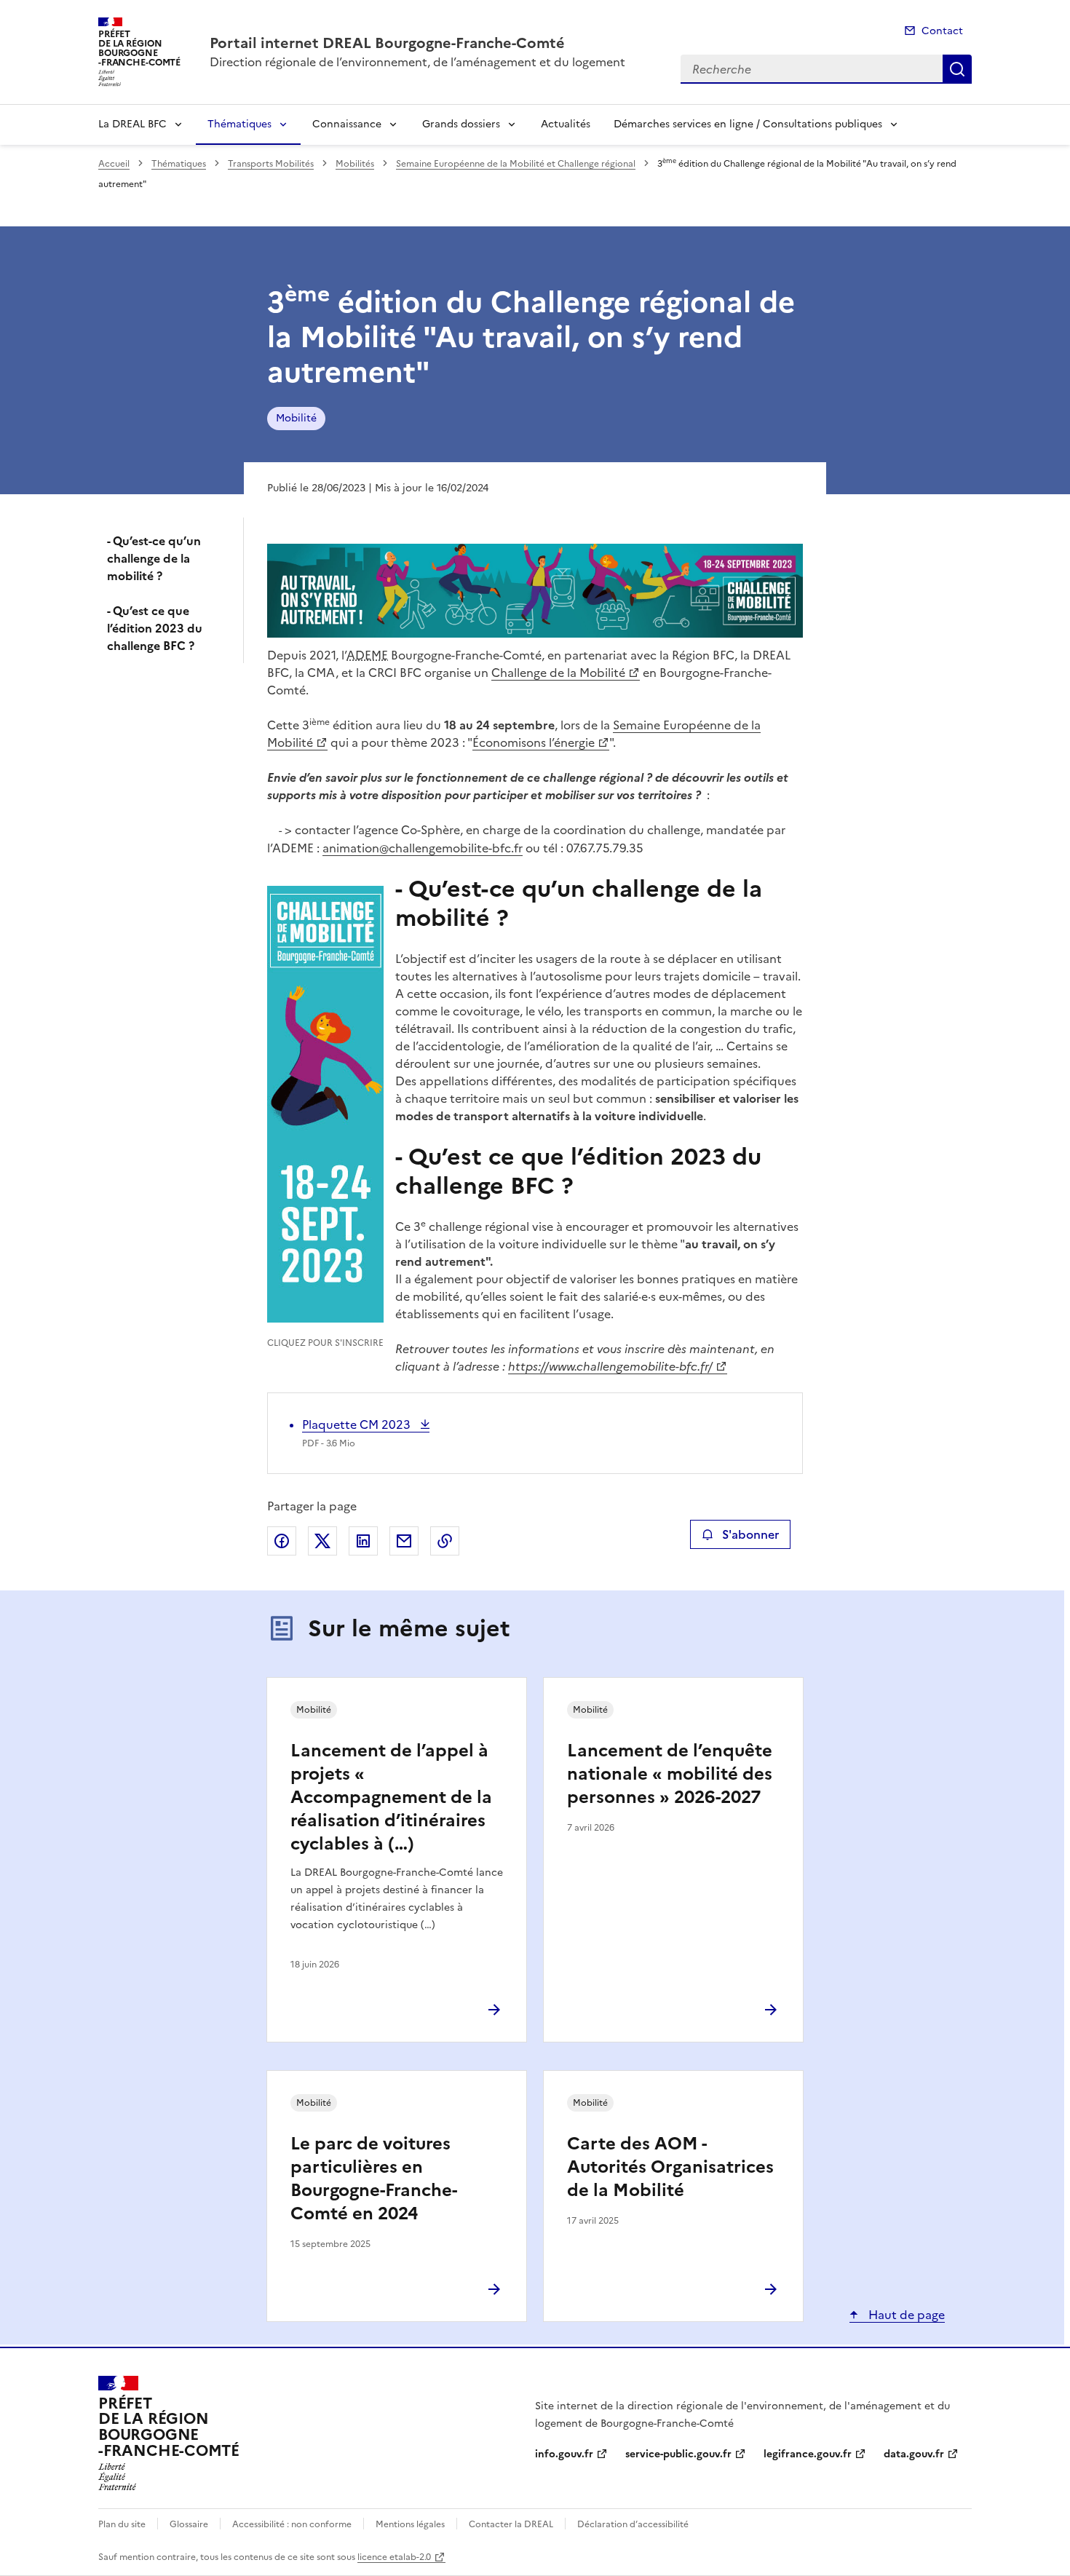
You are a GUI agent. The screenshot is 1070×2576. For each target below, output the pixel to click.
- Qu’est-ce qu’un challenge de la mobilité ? (154, 558)
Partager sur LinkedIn (363, 1541)
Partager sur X (322, 1541)
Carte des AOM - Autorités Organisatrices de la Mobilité (670, 2167)
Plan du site (122, 2524)
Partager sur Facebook (282, 1541)
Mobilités (355, 164)
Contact (942, 31)
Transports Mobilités (271, 164)
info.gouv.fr (564, 2454)
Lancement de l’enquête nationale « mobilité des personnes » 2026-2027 (670, 1774)
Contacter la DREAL (511, 2524)
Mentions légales (410, 2524)
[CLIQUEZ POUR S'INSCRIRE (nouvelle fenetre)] (325, 1106)
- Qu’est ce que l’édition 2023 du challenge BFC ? (155, 628)
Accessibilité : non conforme (292, 2524)
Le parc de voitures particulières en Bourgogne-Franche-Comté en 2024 (374, 2179)
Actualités (566, 124)
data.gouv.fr (914, 2454)
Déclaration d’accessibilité (633, 2524)
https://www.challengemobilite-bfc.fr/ (610, 1366)
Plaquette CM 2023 (358, 1424)
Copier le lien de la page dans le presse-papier (445, 1541)
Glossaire (189, 2524)
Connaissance (347, 124)
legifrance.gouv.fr (808, 2454)
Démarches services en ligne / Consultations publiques (748, 124)
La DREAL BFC (132, 124)
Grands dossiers (461, 124)
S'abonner (750, 1534)
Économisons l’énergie (534, 742)
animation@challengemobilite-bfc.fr (423, 848)
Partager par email (404, 1541)
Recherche (957, 69)
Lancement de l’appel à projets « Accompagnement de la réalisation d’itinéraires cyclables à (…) (391, 1797)
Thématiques (239, 124)
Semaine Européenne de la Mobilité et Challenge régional (516, 164)
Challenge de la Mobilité (558, 673)
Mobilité (296, 418)
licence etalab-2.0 (394, 2557)
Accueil (114, 164)
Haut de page (905, 2315)
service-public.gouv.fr (678, 2454)
